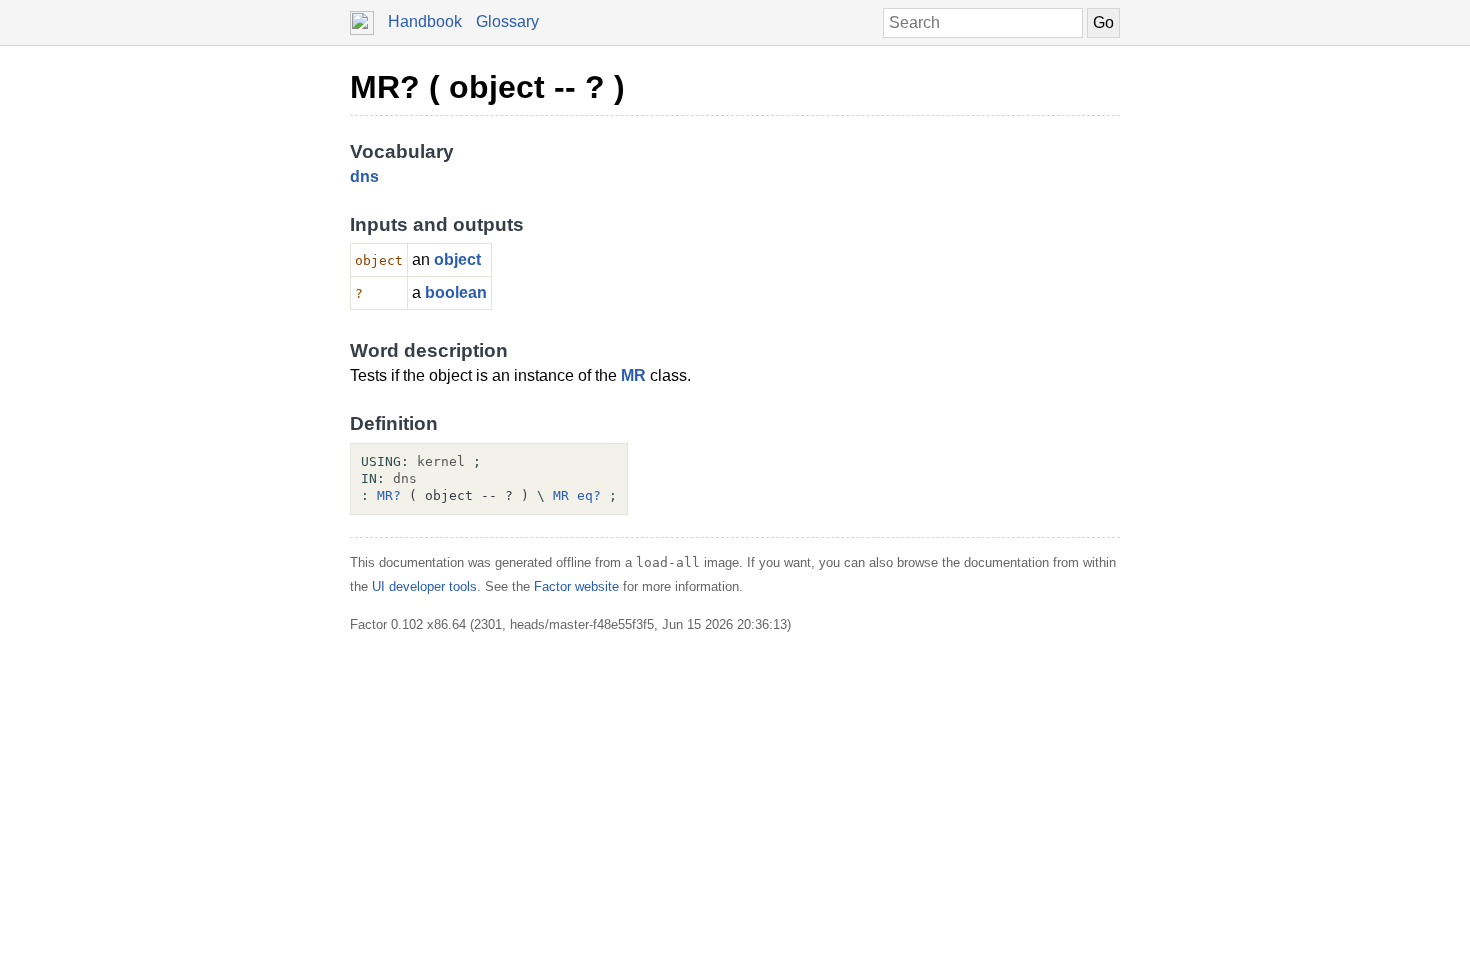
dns (364, 176)
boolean (456, 292)
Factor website (576, 586)
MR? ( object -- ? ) (487, 87)
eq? (589, 495)
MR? (389, 495)
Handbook (425, 21)
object (457, 259)
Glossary (507, 21)
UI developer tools (424, 586)
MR (633, 375)
